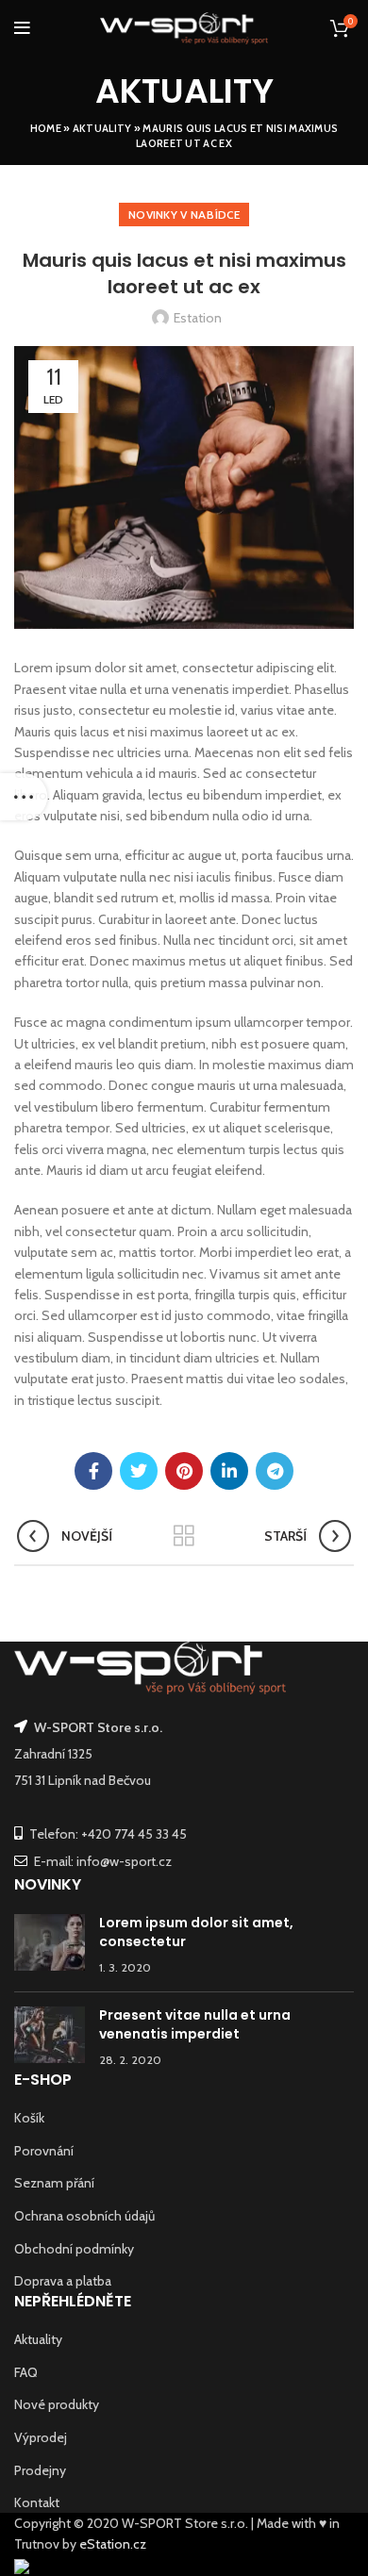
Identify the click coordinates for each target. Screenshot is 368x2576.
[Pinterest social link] (184, 1471)
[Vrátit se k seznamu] (184, 1536)
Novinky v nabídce (184, 215)
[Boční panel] (24, 797)
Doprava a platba (63, 2281)
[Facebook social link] (93, 1471)
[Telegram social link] (275, 1471)
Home (46, 128)
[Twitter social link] (139, 1471)
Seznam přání (54, 2183)
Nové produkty (57, 2404)
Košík (29, 2118)
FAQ (26, 2372)
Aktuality (102, 128)
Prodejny (40, 2470)
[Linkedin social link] (229, 1471)
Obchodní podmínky (74, 2249)
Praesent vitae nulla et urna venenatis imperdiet (195, 2024)
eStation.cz (113, 2544)
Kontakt (37, 2502)
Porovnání (44, 2151)
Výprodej (41, 2437)
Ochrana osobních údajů (84, 2216)
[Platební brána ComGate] (22, 2566)
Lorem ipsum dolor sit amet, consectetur (196, 1932)
